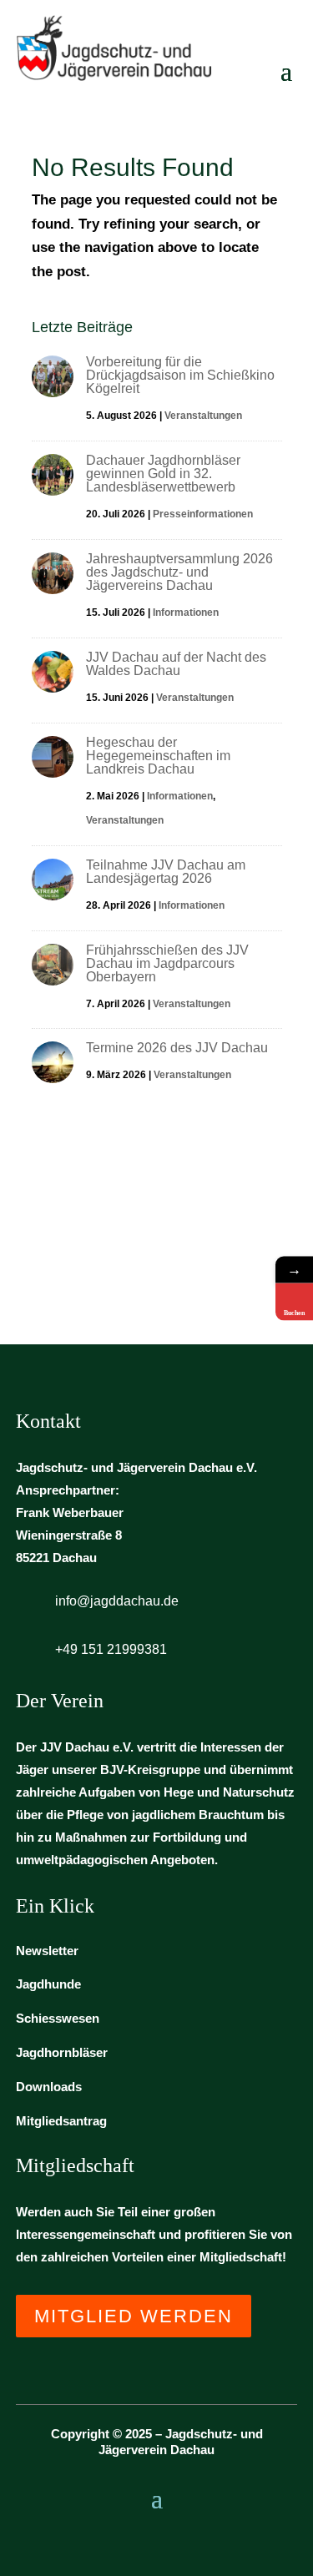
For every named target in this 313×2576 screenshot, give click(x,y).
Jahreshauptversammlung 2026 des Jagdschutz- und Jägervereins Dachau (179, 572)
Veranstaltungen (203, 416)
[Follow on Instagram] (157, 2540)
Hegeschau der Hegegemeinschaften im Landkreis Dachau (158, 756)
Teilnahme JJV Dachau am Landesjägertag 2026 (166, 872)
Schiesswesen (58, 2018)
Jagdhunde (48, 1984)
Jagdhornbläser (62, 2052)
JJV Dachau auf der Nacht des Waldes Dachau (176, 664)
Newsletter (47, 1951)
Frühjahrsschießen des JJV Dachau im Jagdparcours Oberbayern (167, 963)
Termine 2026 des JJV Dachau (177, 1048)
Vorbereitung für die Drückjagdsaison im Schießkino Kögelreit (180, 375)
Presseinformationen (203, 514)
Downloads (49, 2087)
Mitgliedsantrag (61, 2121)
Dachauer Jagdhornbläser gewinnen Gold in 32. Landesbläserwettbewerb (163, 474)
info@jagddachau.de (117, 1601)
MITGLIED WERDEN (134, 2316)
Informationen (186, 612)
